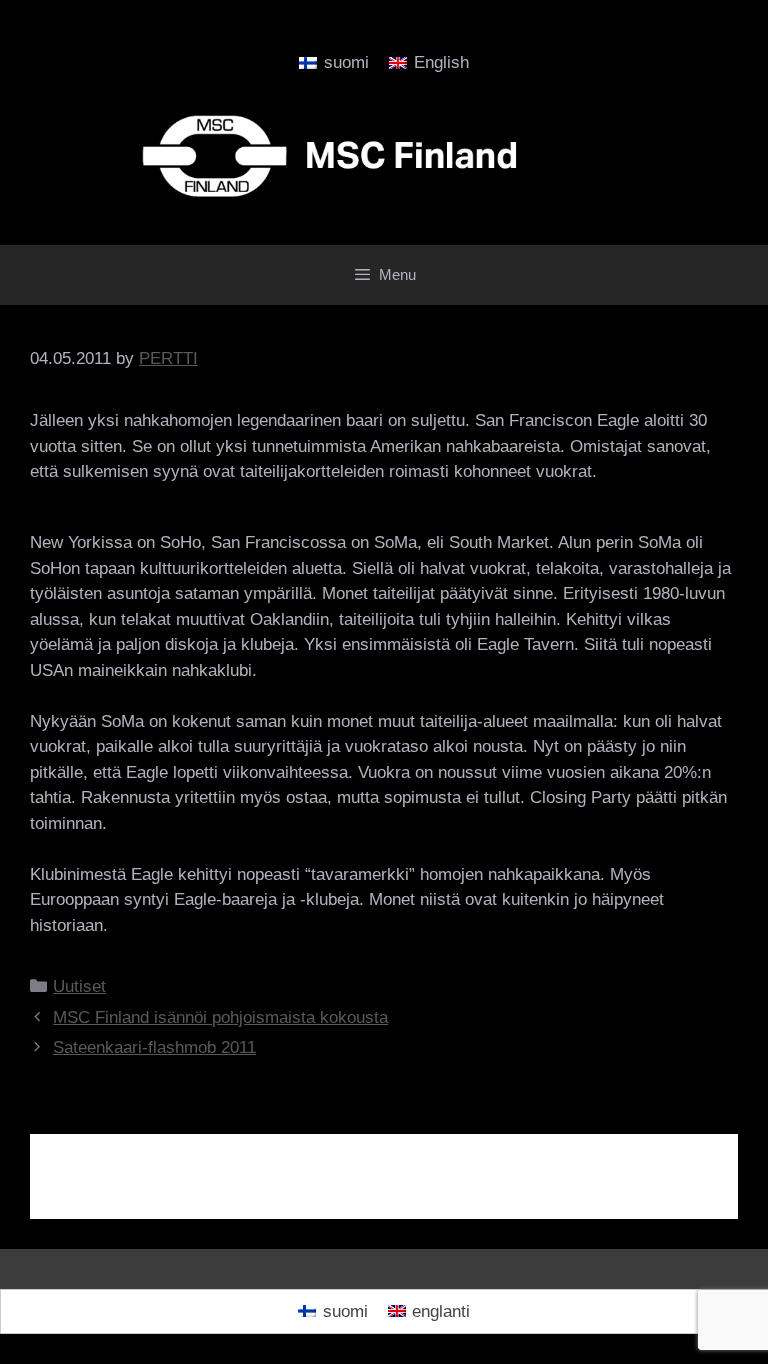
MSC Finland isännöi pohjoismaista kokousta (220, 1017)
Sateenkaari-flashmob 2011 (154, 1047)
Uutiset (79, 986)
